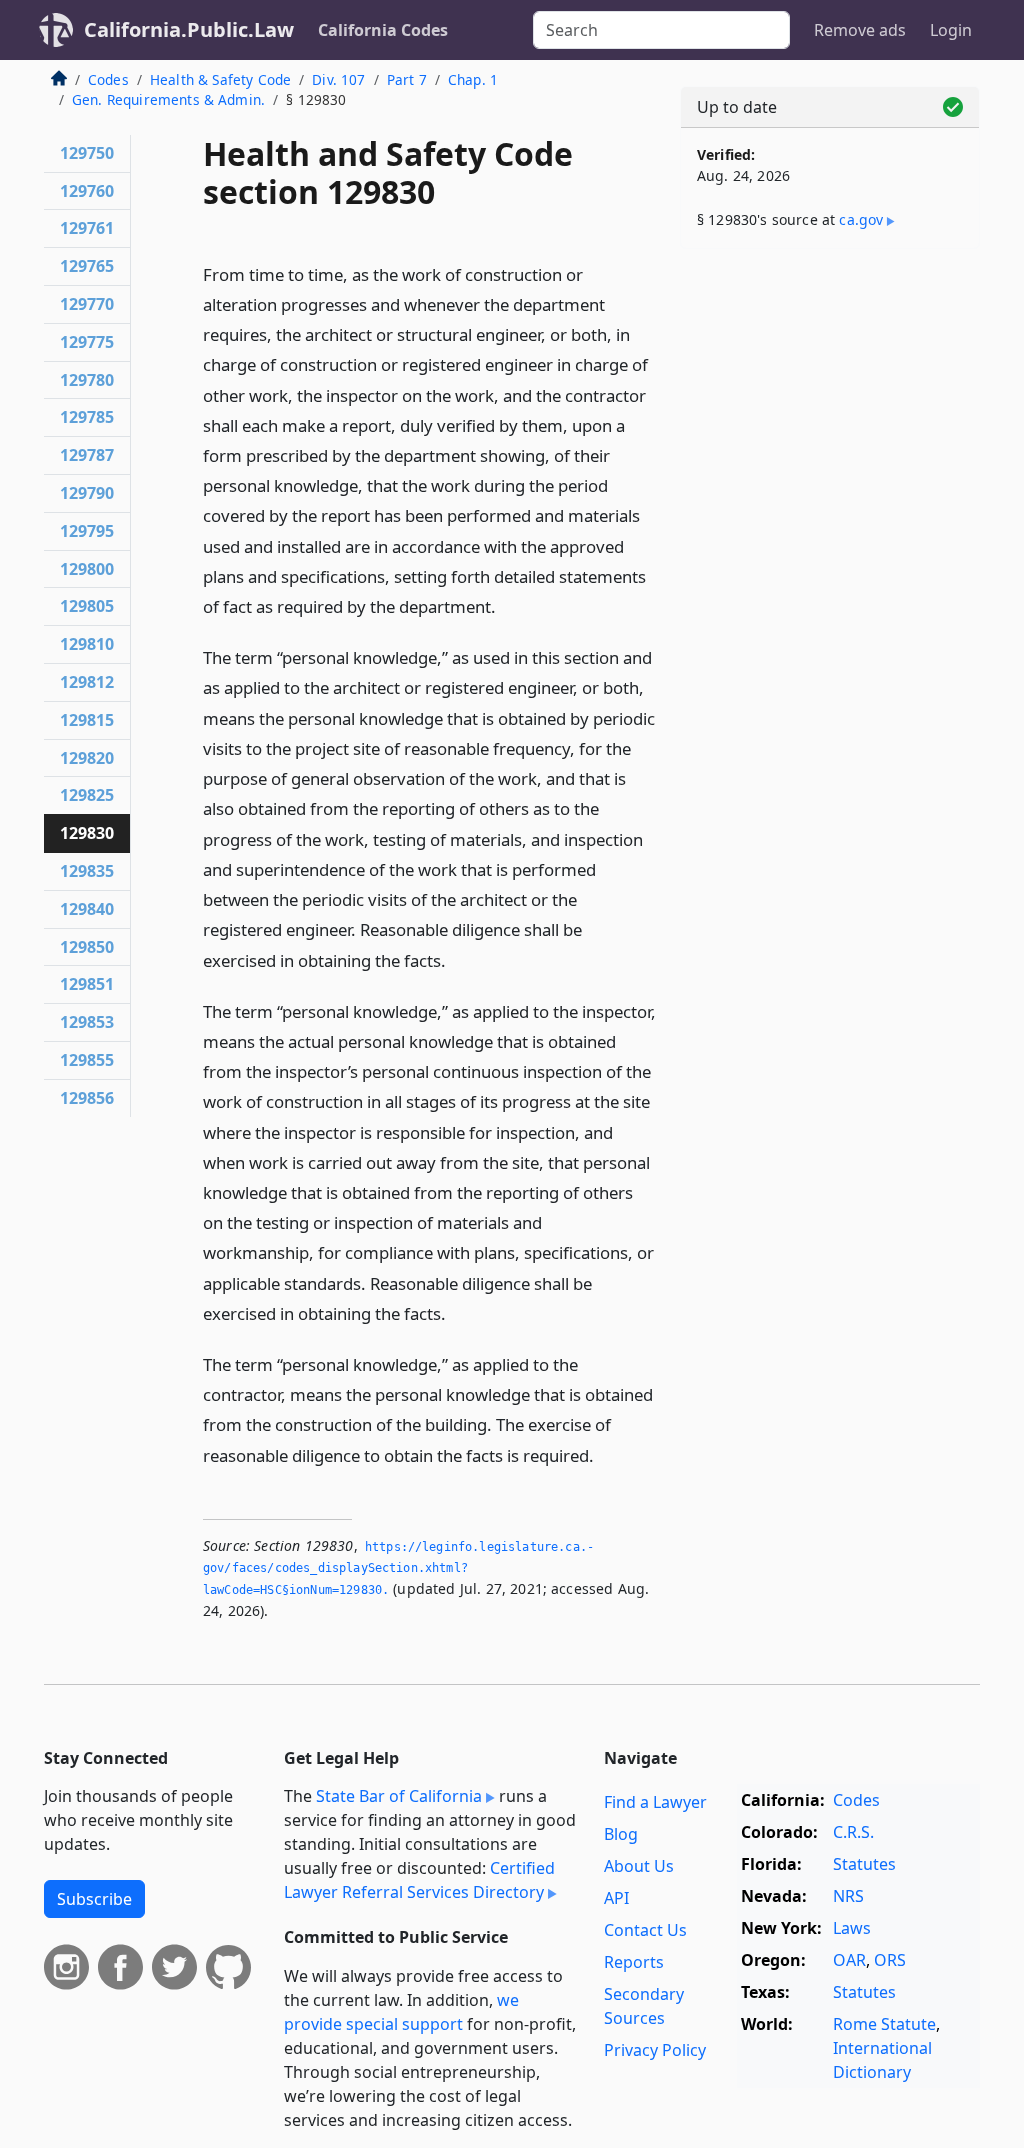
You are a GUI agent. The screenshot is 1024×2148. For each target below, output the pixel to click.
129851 (87, 984)
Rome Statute (884, 2024)
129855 (87, 1060)
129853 (87, 1022)
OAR (849, 1960)
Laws (852, 1928)
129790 (87, 493)
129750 (87, 153)
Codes (108, 79)
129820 (87, 758)
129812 (87, 682)
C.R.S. (853, 1832)
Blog (621, 1834)
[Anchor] (507, 605)
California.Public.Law (189, 29)
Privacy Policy (655, 2050)
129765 (87, 266)
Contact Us (645, 1930)
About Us (639, 1866)
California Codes (383, 30)
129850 (87, 947)
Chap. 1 (473, 79)
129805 (87, 606)
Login (951, 30)
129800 (87, 569)
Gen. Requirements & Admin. (168, 99)
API (616, 1898)
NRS (848, 1896)
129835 (87, 871)
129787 (87, 455)
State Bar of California (399, 1796)
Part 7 (407, 79)
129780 (87, 380)
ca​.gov (861, 219)
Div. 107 (338, 79)
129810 (87, 644)
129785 (87, 417)
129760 (87, 191)
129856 (87, 1098)
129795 (87, 531)
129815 (87, 720)
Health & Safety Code (220, 79)
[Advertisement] (830, 402)
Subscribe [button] (94, 1899)
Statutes (864, 1864)
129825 (87, 795)
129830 (87, 833)
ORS (890, 1960)
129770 (87, 304)
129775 (87, 342)
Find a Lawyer (655, 1802)
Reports (634, 1962)
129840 (87, 909)
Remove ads (860, 30)
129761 (87, 228)
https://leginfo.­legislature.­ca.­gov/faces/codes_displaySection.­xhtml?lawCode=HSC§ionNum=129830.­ (398, 1568)
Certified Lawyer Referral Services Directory (419, 1880)
